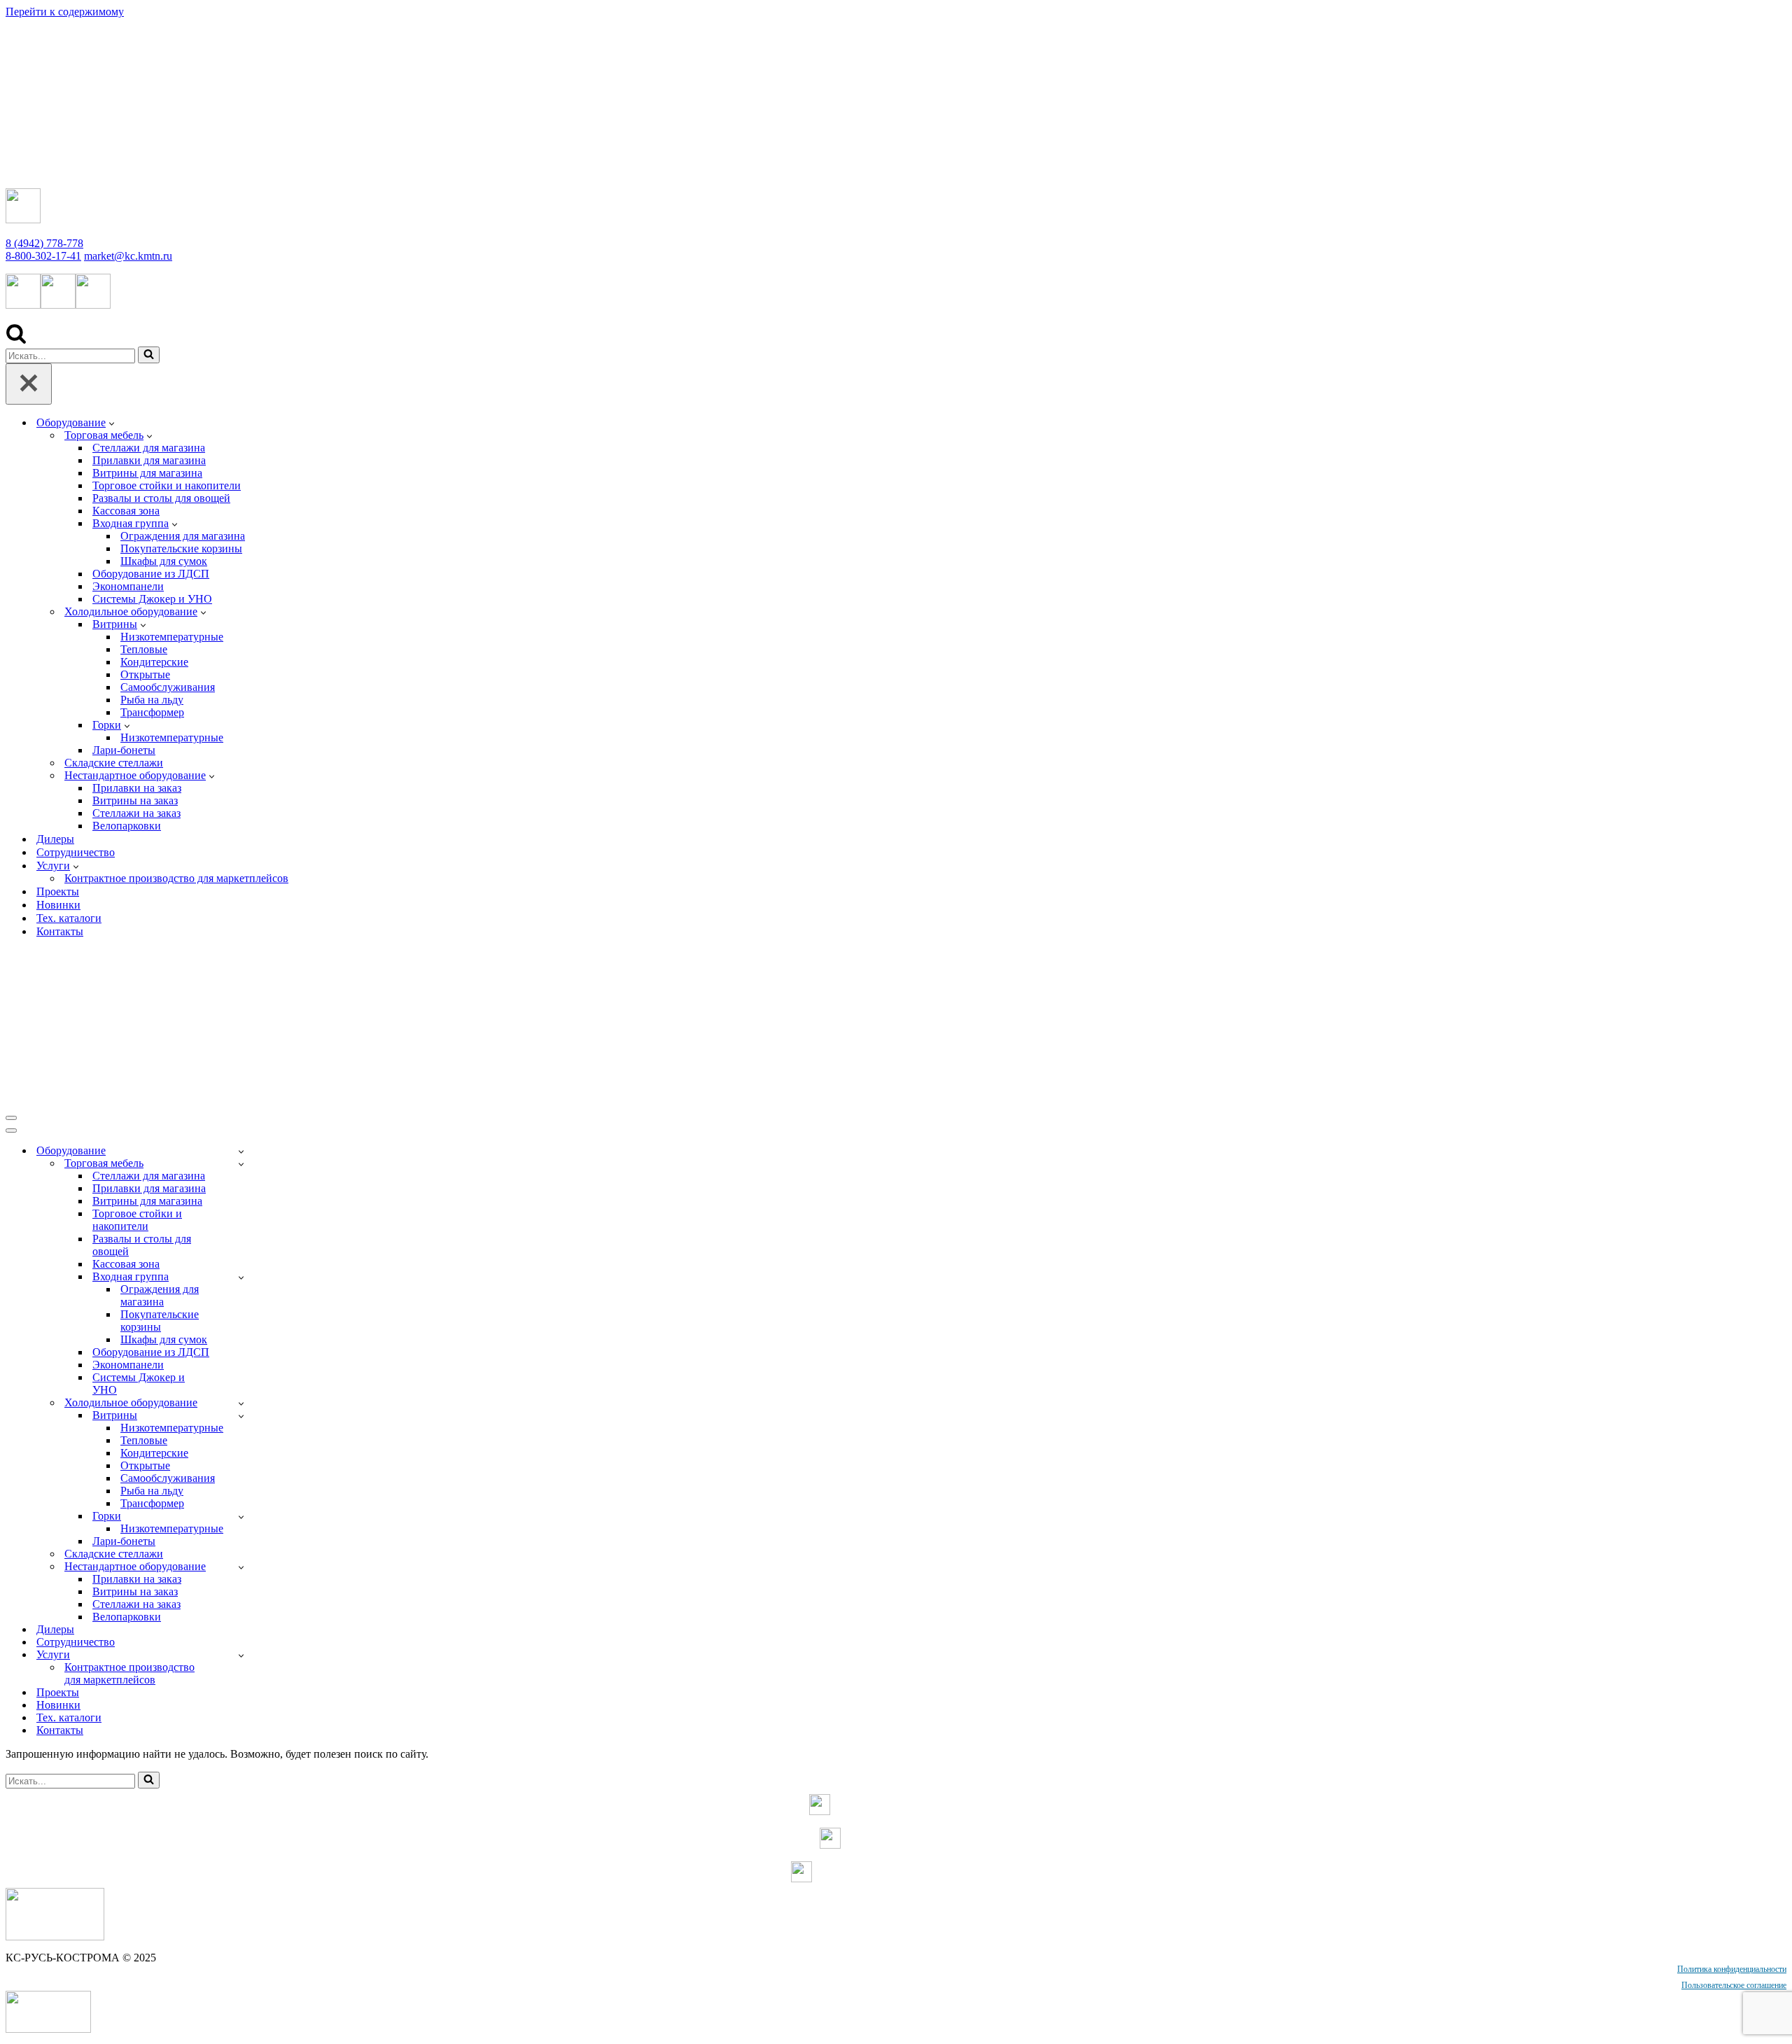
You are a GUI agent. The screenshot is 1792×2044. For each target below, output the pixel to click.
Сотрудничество (76, 852)
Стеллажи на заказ (136, 813)
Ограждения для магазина (183, 536)
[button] (112, 423)
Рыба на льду (152, 700)
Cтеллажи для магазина (149, 448)
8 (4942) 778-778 (44, 243)
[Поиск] (16, 340)
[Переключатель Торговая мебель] (241, 1164)
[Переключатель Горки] (241, 1517)
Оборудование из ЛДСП (151, 574)
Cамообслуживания (168, 687)
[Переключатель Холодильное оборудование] (241, 1403)
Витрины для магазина (147, 473)
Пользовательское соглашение (1734, 1985)
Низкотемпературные (172, 637)
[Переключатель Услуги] (241, 1655)
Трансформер (152, 712)
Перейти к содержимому (65, 12)
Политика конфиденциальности (1732, 1969)
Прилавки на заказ (137, 788)
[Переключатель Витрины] (241, 1416)
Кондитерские (154, 662)
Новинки (58, 905)
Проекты (58, 891)
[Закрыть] (29, 384)
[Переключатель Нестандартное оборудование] (241, 1567)
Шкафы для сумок (164, 561)
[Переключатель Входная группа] (241, 1277)
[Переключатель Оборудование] (241, 1151)
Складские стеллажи (114, 763)
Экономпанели (128, 586)
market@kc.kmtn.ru (128, 256)
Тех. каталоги (69, 918)
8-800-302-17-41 (43, 256)
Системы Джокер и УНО (152, 599)
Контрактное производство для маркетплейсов (176, 878)
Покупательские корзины (181, 548)
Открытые (145, 674)
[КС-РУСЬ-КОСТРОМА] (152, 170)
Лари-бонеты (124, 750)
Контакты (60, 931)
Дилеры (55, 839)
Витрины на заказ (135, 800)
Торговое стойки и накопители (167, 485)
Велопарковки (127, 826)
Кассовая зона (126, 511)
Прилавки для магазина (149, 460)
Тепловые (144, 649)
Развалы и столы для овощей (161, 498)
